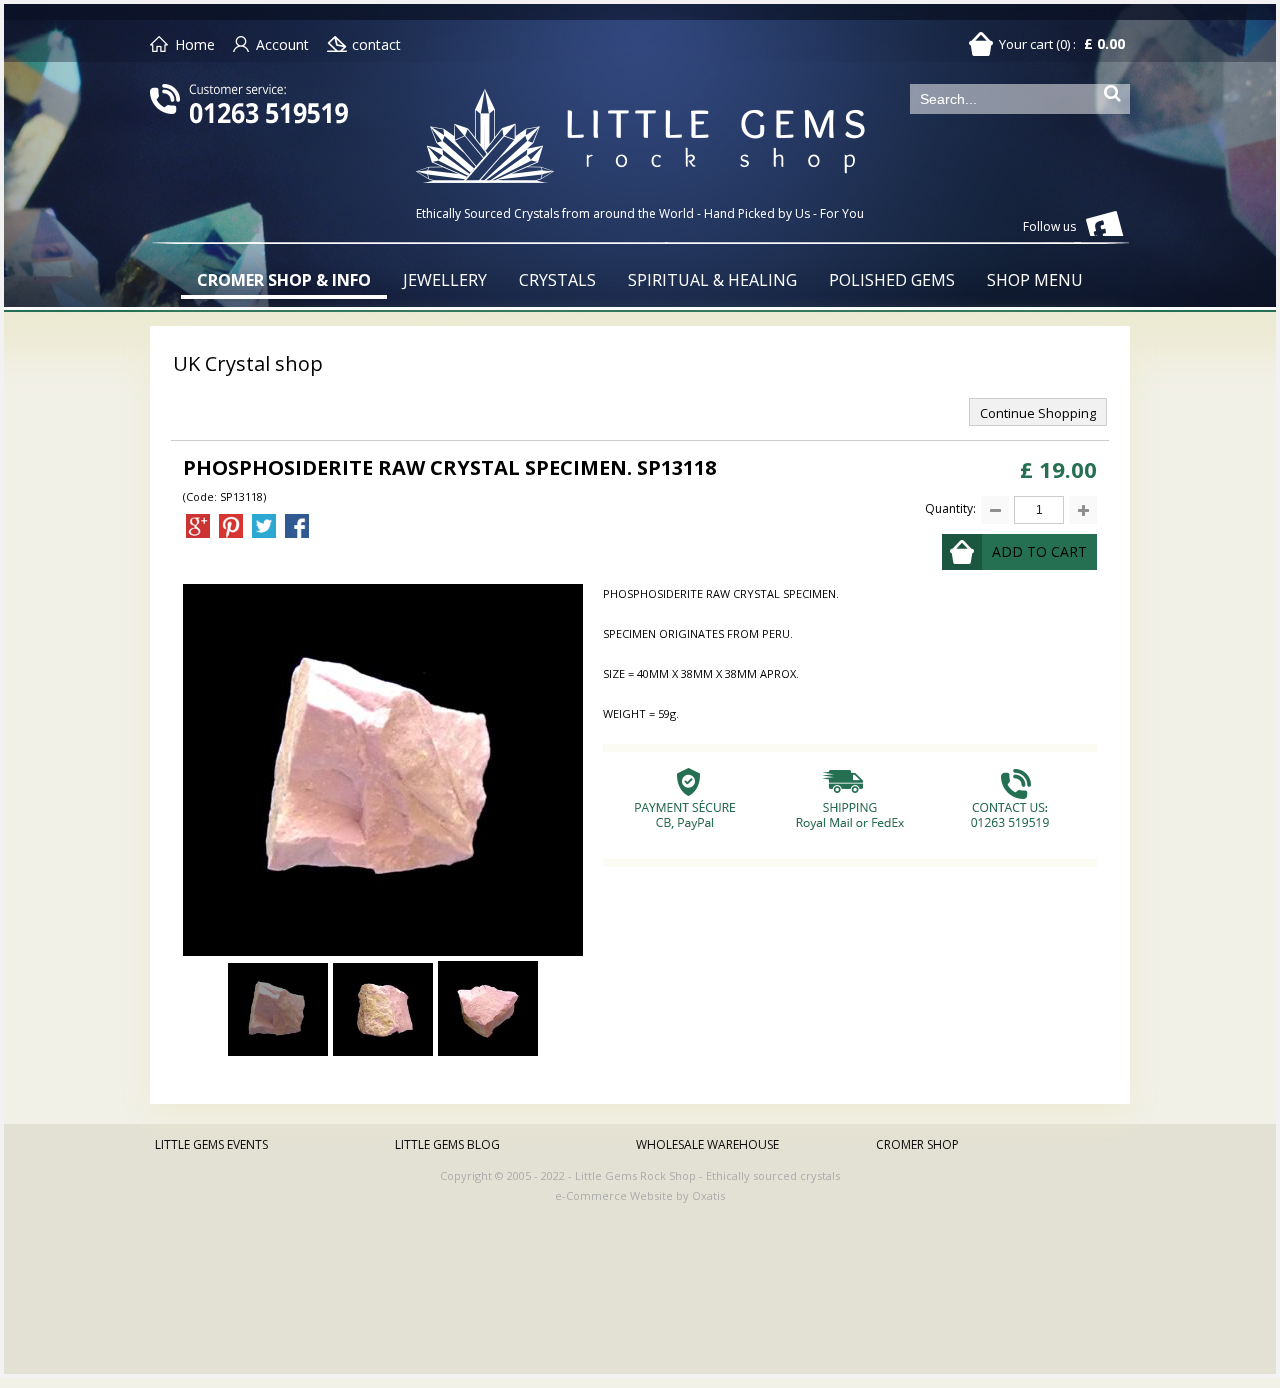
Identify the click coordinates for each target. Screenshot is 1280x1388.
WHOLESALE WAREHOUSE (707, 1144)
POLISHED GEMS (892, 280)
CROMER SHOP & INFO (284, 280)
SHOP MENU (1035, 280)
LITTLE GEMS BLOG (447, 1144)
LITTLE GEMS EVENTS (211, 1144)
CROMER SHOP (917, 1144)
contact (376, 44)
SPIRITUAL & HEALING (712, 280)
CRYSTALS (557, 280)
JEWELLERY (445, 280)
